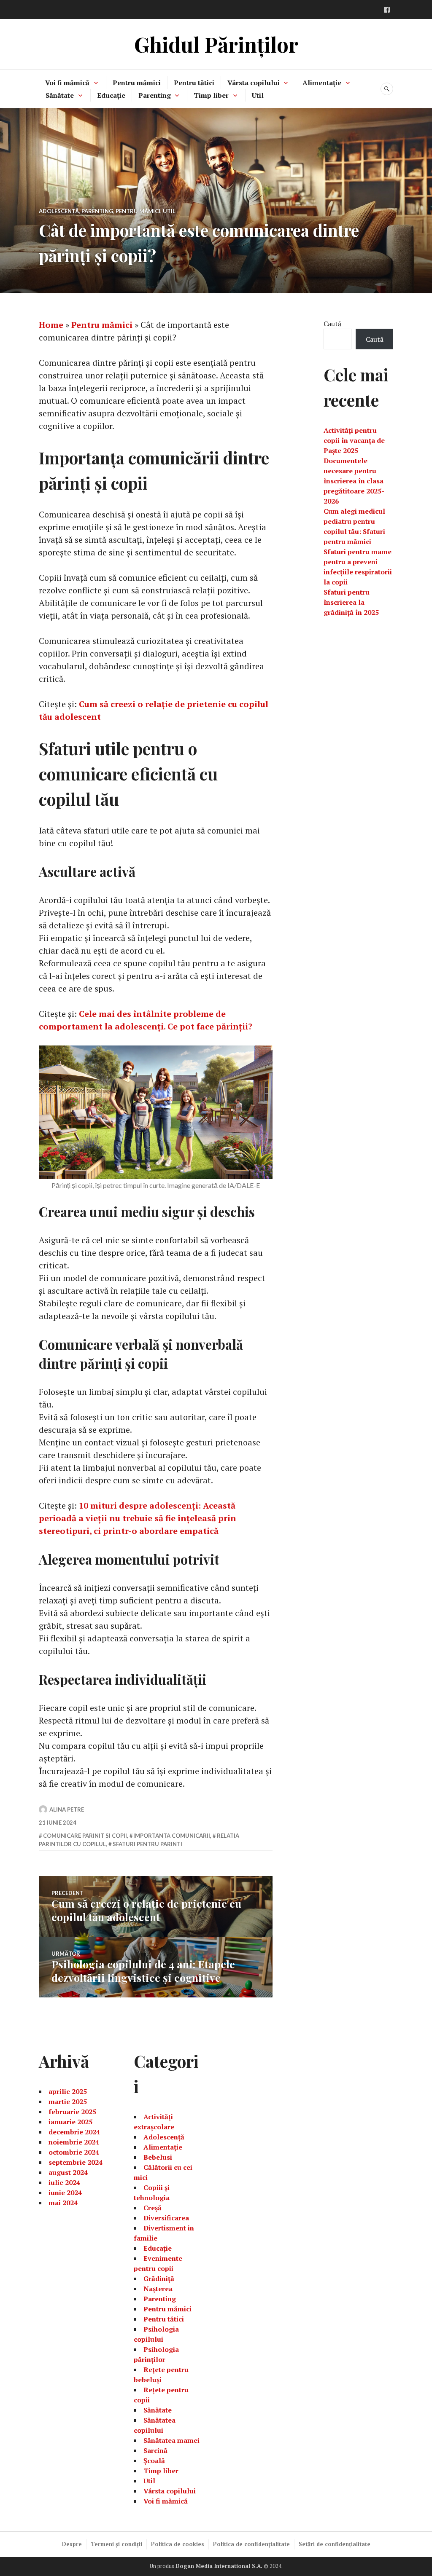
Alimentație (322, 83)
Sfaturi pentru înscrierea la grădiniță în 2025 (351, 602)
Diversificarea (166, 2218)
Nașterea (158, 2289)
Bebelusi (158, 2157)
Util (258, 95)
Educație (111, 95)
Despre (72, 2544)
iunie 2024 (65, 2193)
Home (51, 325)
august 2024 (68, 2172)
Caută (332, 324)
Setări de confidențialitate (335, 2544)
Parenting (155, 95)
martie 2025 (68, 2102)
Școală (154, 2461)
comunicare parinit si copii (85, 1836)
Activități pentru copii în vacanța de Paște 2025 (354, 440)
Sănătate (60, 95)
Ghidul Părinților (216, 44)
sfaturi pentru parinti (147, 1844)
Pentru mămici (137, 83)
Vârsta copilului (254, 83)
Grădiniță (159, 2278)
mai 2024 (63, 2203)
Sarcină (155, 2450)
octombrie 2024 (74, 2152)
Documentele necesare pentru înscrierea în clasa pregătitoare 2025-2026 (354, 481)
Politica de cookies (178, 2544)
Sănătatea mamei (171, 2440)
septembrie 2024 (76, 2162)
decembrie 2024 (74, 2132)
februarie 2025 (72, 2112)
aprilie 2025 (68, 2091)
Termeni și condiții (116, 2544)
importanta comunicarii (172, 1836)
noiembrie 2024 (74, 2142)
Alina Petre (67, 1809)
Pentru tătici (194, 83)
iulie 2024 (64, 2182)
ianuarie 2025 (70, 2122)
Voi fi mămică (67, 83)
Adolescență (59, 211)
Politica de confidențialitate (251, 2544)
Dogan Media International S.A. (219, 2566)
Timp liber (211, 95)
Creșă (153, 2208)
